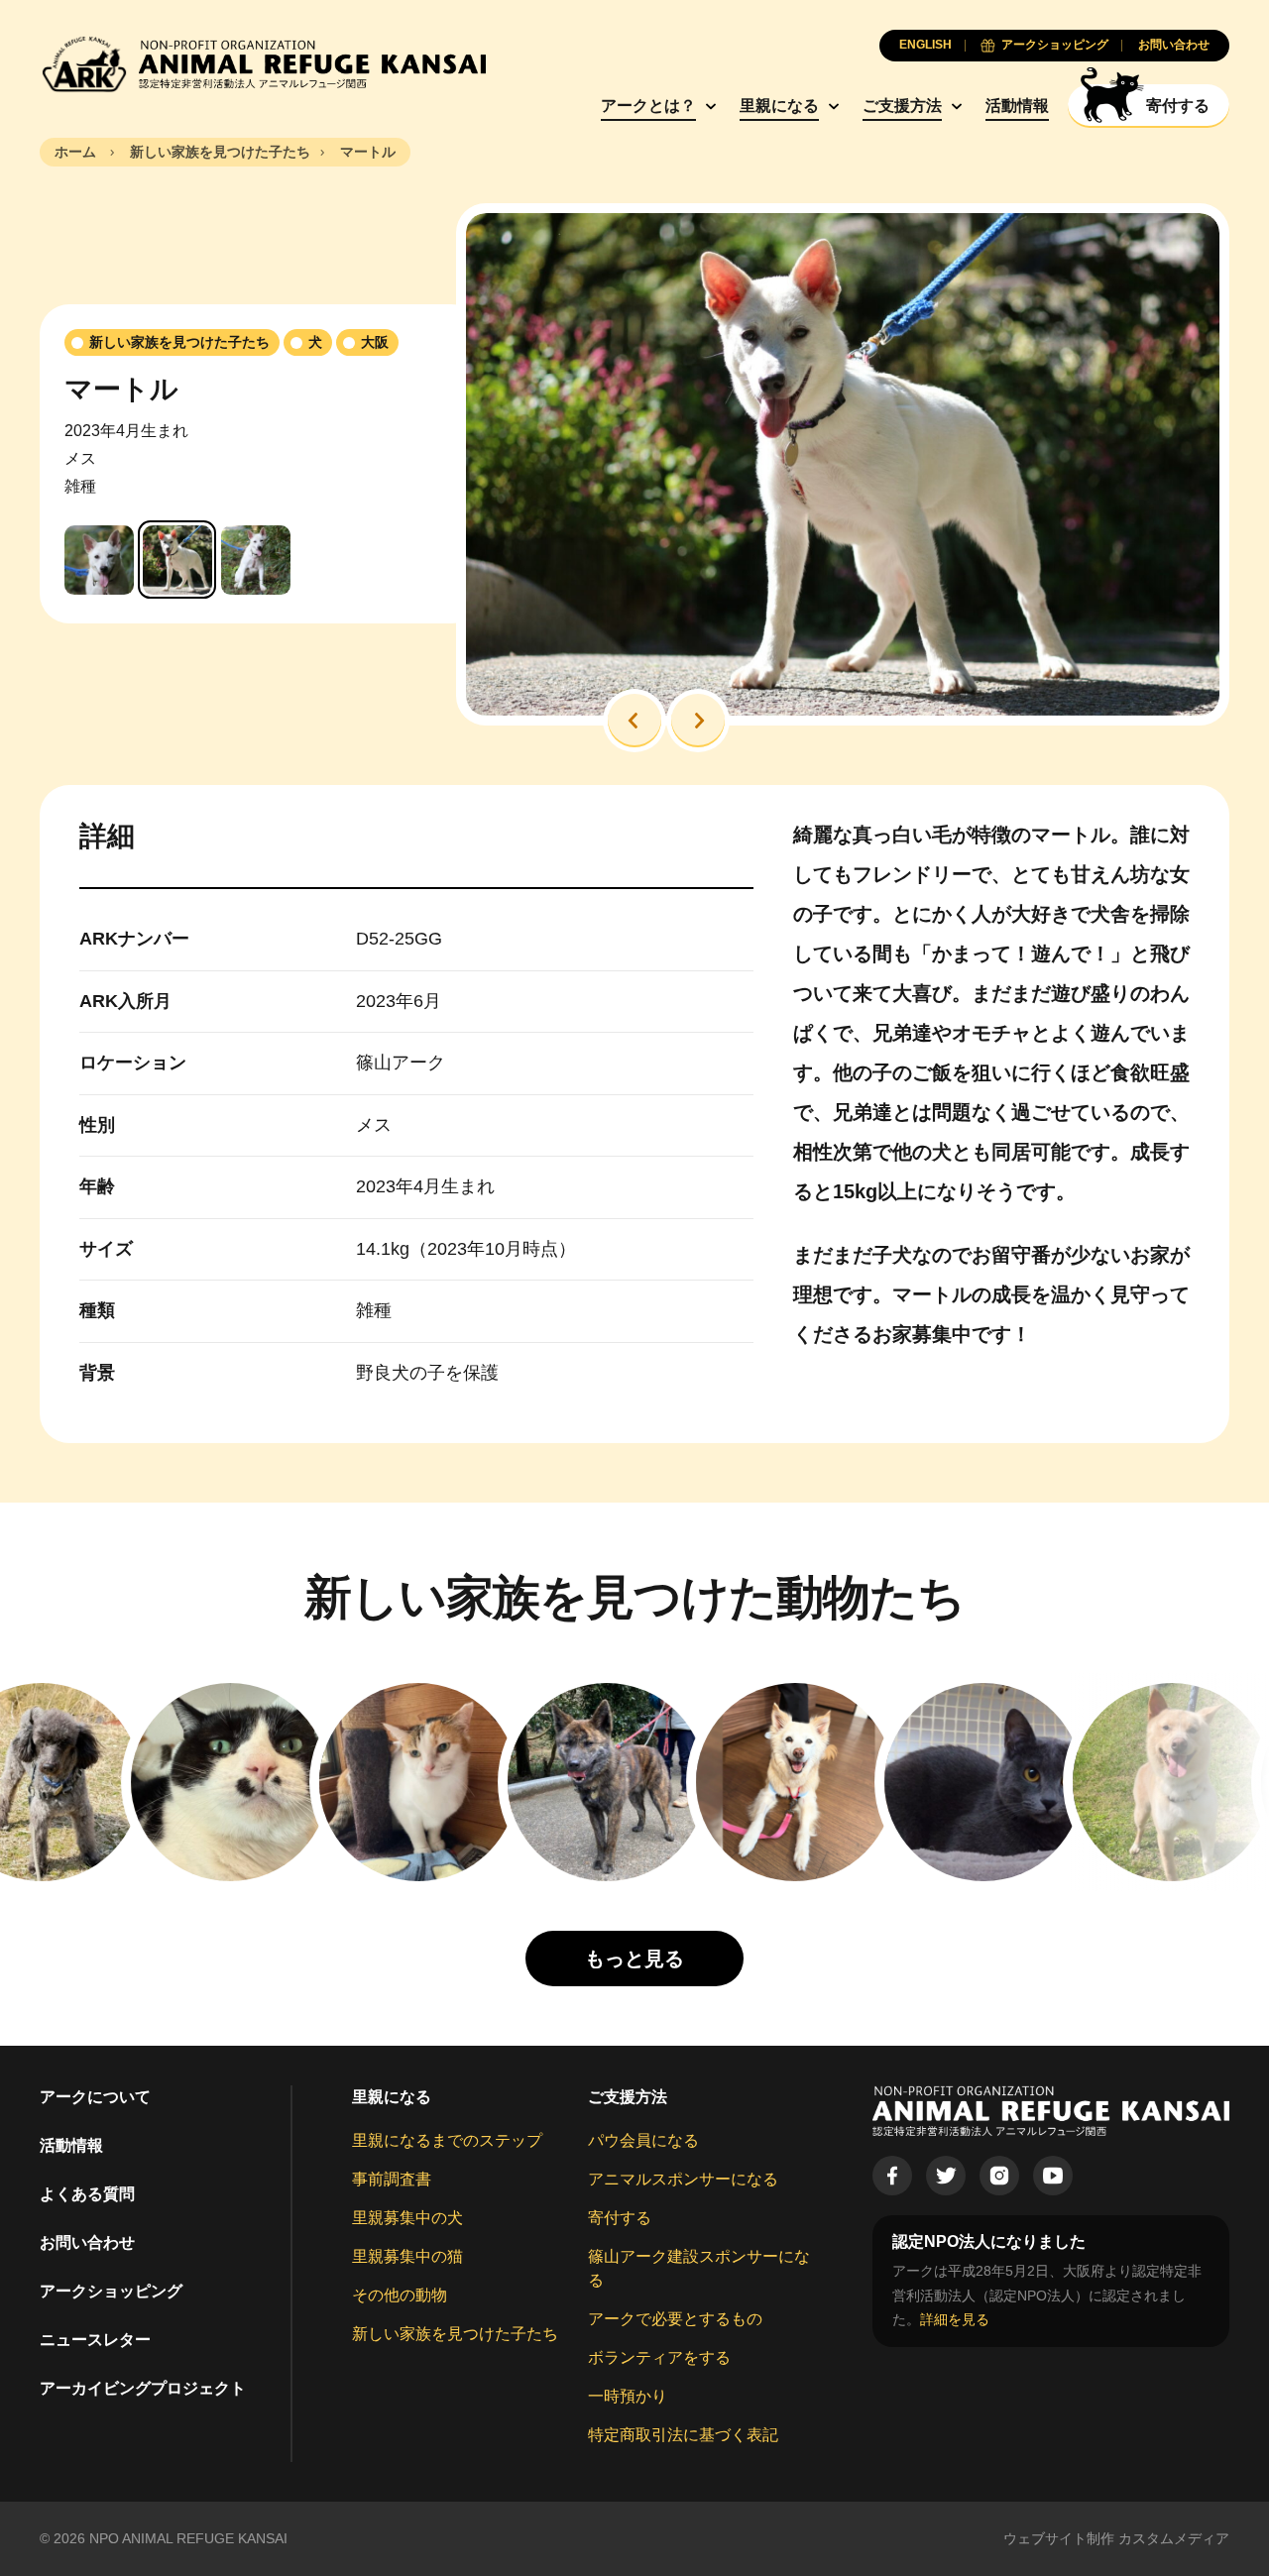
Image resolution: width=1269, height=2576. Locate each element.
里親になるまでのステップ (447, 2140)
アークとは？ (648, 106)
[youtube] (1053, 2176)
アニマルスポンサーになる (683, 2179)
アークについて (95, 2097)
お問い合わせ (87, 2242)
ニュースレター (95, 2340)
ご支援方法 (902, 106)
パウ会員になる (643, 2140)
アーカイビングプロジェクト (143, 2388)
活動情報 (1017, 106)
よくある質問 (87, 2194)
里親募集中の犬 (407, 2218)
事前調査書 (392, 2179)
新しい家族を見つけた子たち (455, 2334)
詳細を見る (955, 2319)
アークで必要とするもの (675, 2319)
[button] (634, 721)
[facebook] (892, 2176)
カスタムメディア (1174, 2538)
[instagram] (999, 2176)
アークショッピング (111, 2291)
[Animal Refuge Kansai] (263, 64)
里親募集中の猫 (407, 2256)
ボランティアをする (659, 2357)
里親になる (779, 106)
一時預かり (628, 2396)
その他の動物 (400, 2295)
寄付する (620, 2218)
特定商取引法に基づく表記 (683, 2435)
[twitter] (946, 2176)
